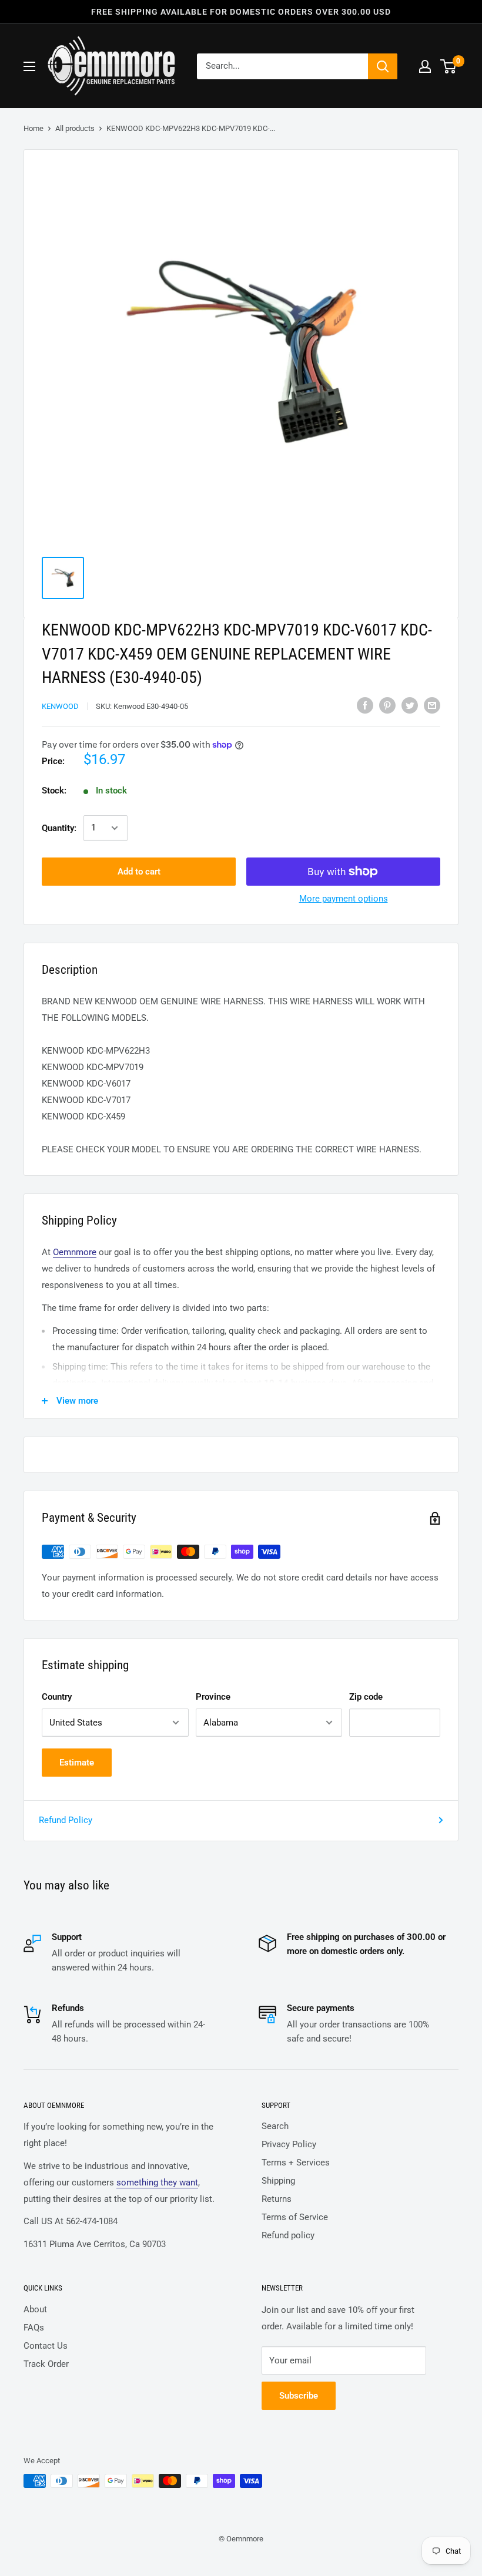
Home (34, 128)
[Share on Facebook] (365, 705)
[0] (449, 66)
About (35, 2309)
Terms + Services (296, 2163)
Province (213, 1697)
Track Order (46, 2364)
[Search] (383, 66)
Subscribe (299, 2396)
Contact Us (46, 2346)
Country (57, 1697)
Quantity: (59, 828)
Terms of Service (295, 2217)
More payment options (344, 899)
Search (275, 2126)
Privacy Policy (289, 2144)
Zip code (366, 1697)
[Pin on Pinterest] (387, 705)
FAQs (34, 2328)
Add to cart (139, 872)
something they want (157, 2182)
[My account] (425, 66)
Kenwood (60, 706)
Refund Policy (66, 1820)
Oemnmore (75, 1252)
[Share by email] (432, 705)
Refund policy (288, 2235)
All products (75, 128)
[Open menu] (29, 66)
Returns (277, 2199)
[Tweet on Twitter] (410, 705)
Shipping (278, 2181)
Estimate (77, 1763)
